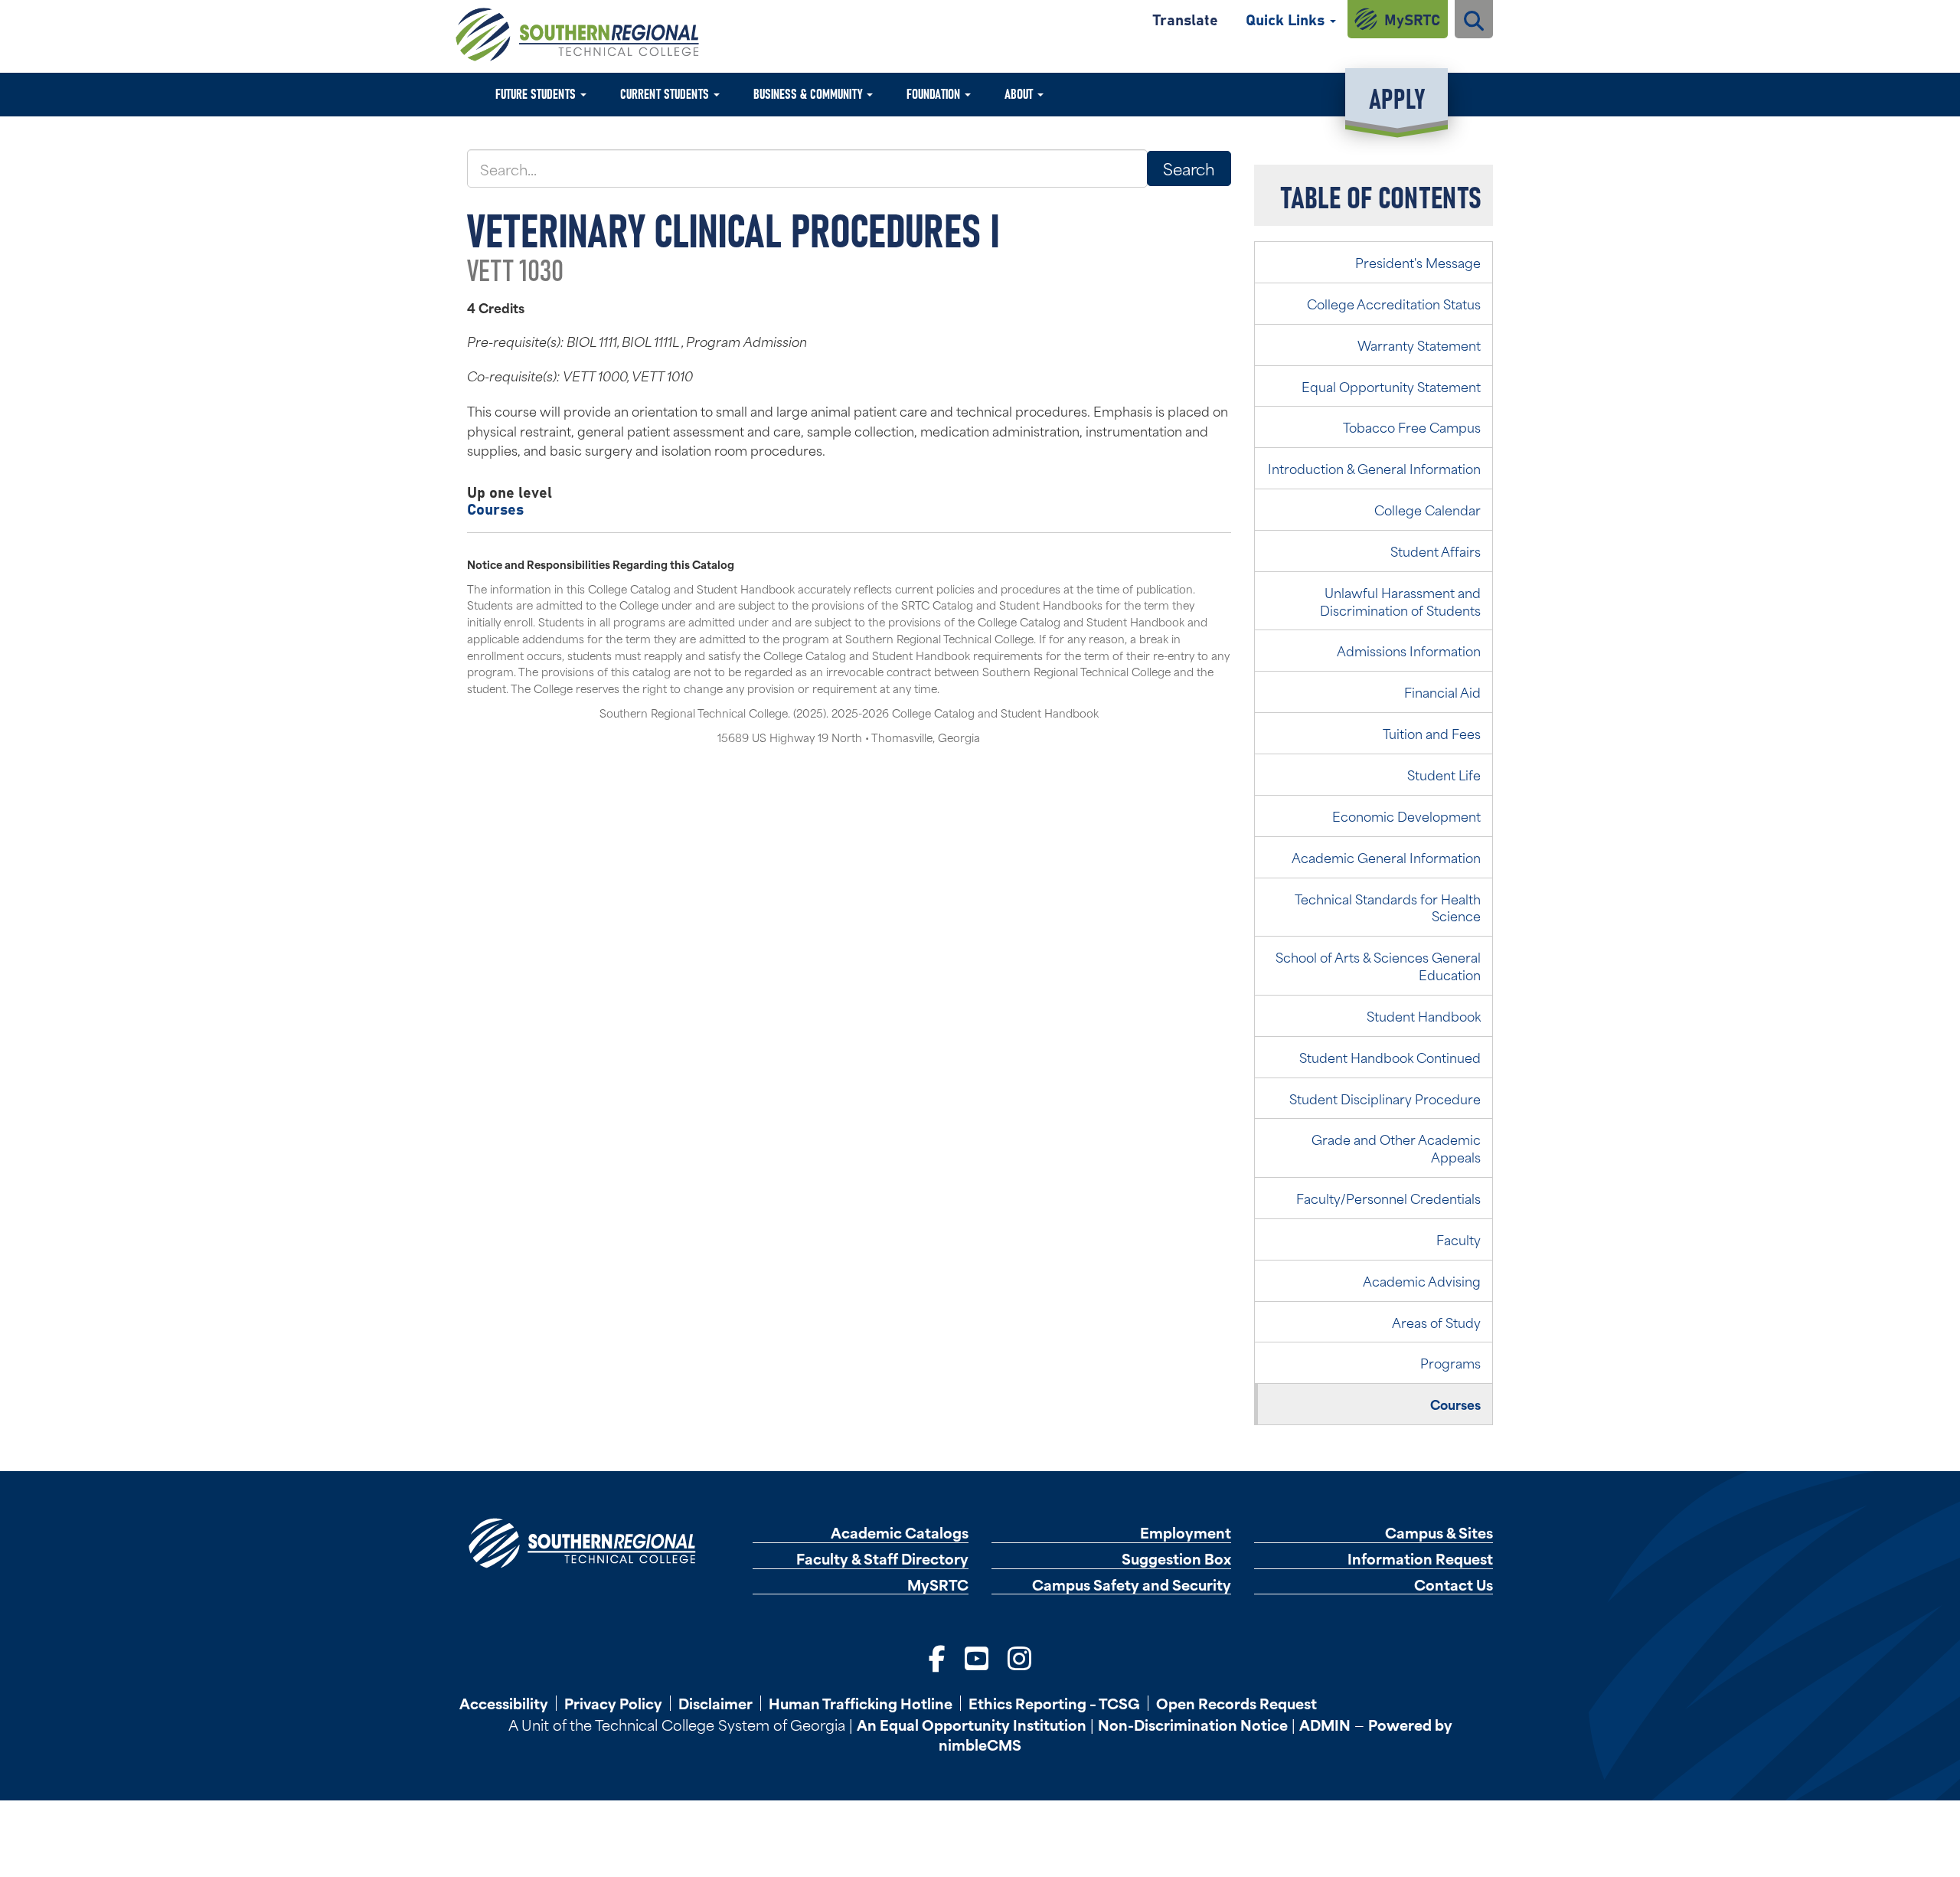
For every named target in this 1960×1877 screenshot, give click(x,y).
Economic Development (1406, 816)
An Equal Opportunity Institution (972, 1724)
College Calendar (1428, 509)
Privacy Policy (613, 1703)
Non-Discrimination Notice (1193, 1724)
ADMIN (1325, 1724)
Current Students (666, 93)
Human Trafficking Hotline (861, 1703)
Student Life (1444, 774)
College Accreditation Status (1394, 303)
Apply (1397, 97)
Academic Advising (1422, 1280)
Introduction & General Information (1374, 468)
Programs (1450, 1362)
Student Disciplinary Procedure (1385, 1098)
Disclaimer (715, 1703)
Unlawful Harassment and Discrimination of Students (1400, 601)
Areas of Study (1436, 1322)
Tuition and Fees (1432, 733)
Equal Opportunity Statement (1391, 386)
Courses (495, 508)
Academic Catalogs (900, 1533)
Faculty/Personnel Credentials (1388, 1198)
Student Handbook (1424, 1015)
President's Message (1418, 262)
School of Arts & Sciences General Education (1378, 965)
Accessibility (504, 1703)
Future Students (537, 93)
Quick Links (1287, 19)
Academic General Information (1386, 857)
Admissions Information (1409, 650)
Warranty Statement (1419, 345)
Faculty (1459, 1239)
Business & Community (809, 93)
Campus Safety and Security (1132, 1585)
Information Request (1420, 1559)
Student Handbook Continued (1390, 1057)
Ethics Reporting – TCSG (1054, 1703)
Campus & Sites (1439, 1533)
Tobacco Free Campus (1412, 427)
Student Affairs (1436, 551)
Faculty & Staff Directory (882, 1559)
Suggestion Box (1176, 1559)
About (1020, 93)
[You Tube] (977, 1657)
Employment (1186, 1533)
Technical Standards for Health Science (1388, 907)
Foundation (935, 93)
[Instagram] (1019, 1657)
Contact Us (1454, 1585)
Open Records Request (1236, 1703)
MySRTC (1412, 19)
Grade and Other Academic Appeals (1396, 1148)
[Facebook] (937, 1657)
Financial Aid (1442, 692)
